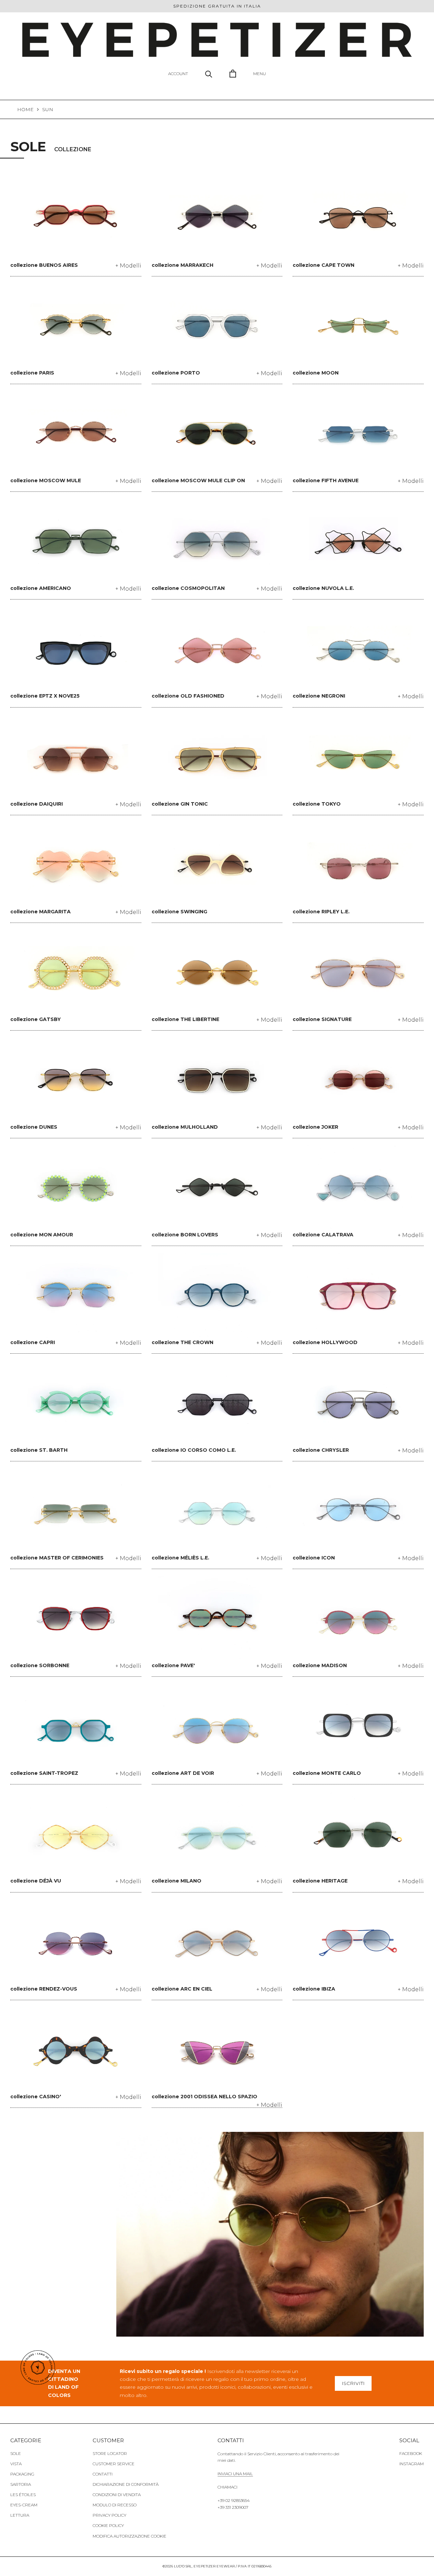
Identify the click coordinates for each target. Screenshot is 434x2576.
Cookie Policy (108, 2525)
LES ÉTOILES (23, 2495)
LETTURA (20, 2515)
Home (25, 109)
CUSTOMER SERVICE (114, 2464)
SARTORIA (21, 2484)
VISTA (16, 2464)
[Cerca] (209, 74)
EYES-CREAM (24, 2505)
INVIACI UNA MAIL (235, 2474)
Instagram (412, 2464)
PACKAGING (22, 2474)
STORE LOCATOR (110, 2453)
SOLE (16, 2453)
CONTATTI (103, 2474)
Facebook (411, 2453)
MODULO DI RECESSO (115, 2505)
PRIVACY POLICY (109, 2515)
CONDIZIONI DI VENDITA (117, 2495)
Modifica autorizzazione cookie (130, 2536)
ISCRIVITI (353, 2383)
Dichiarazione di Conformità (126, 2484)
